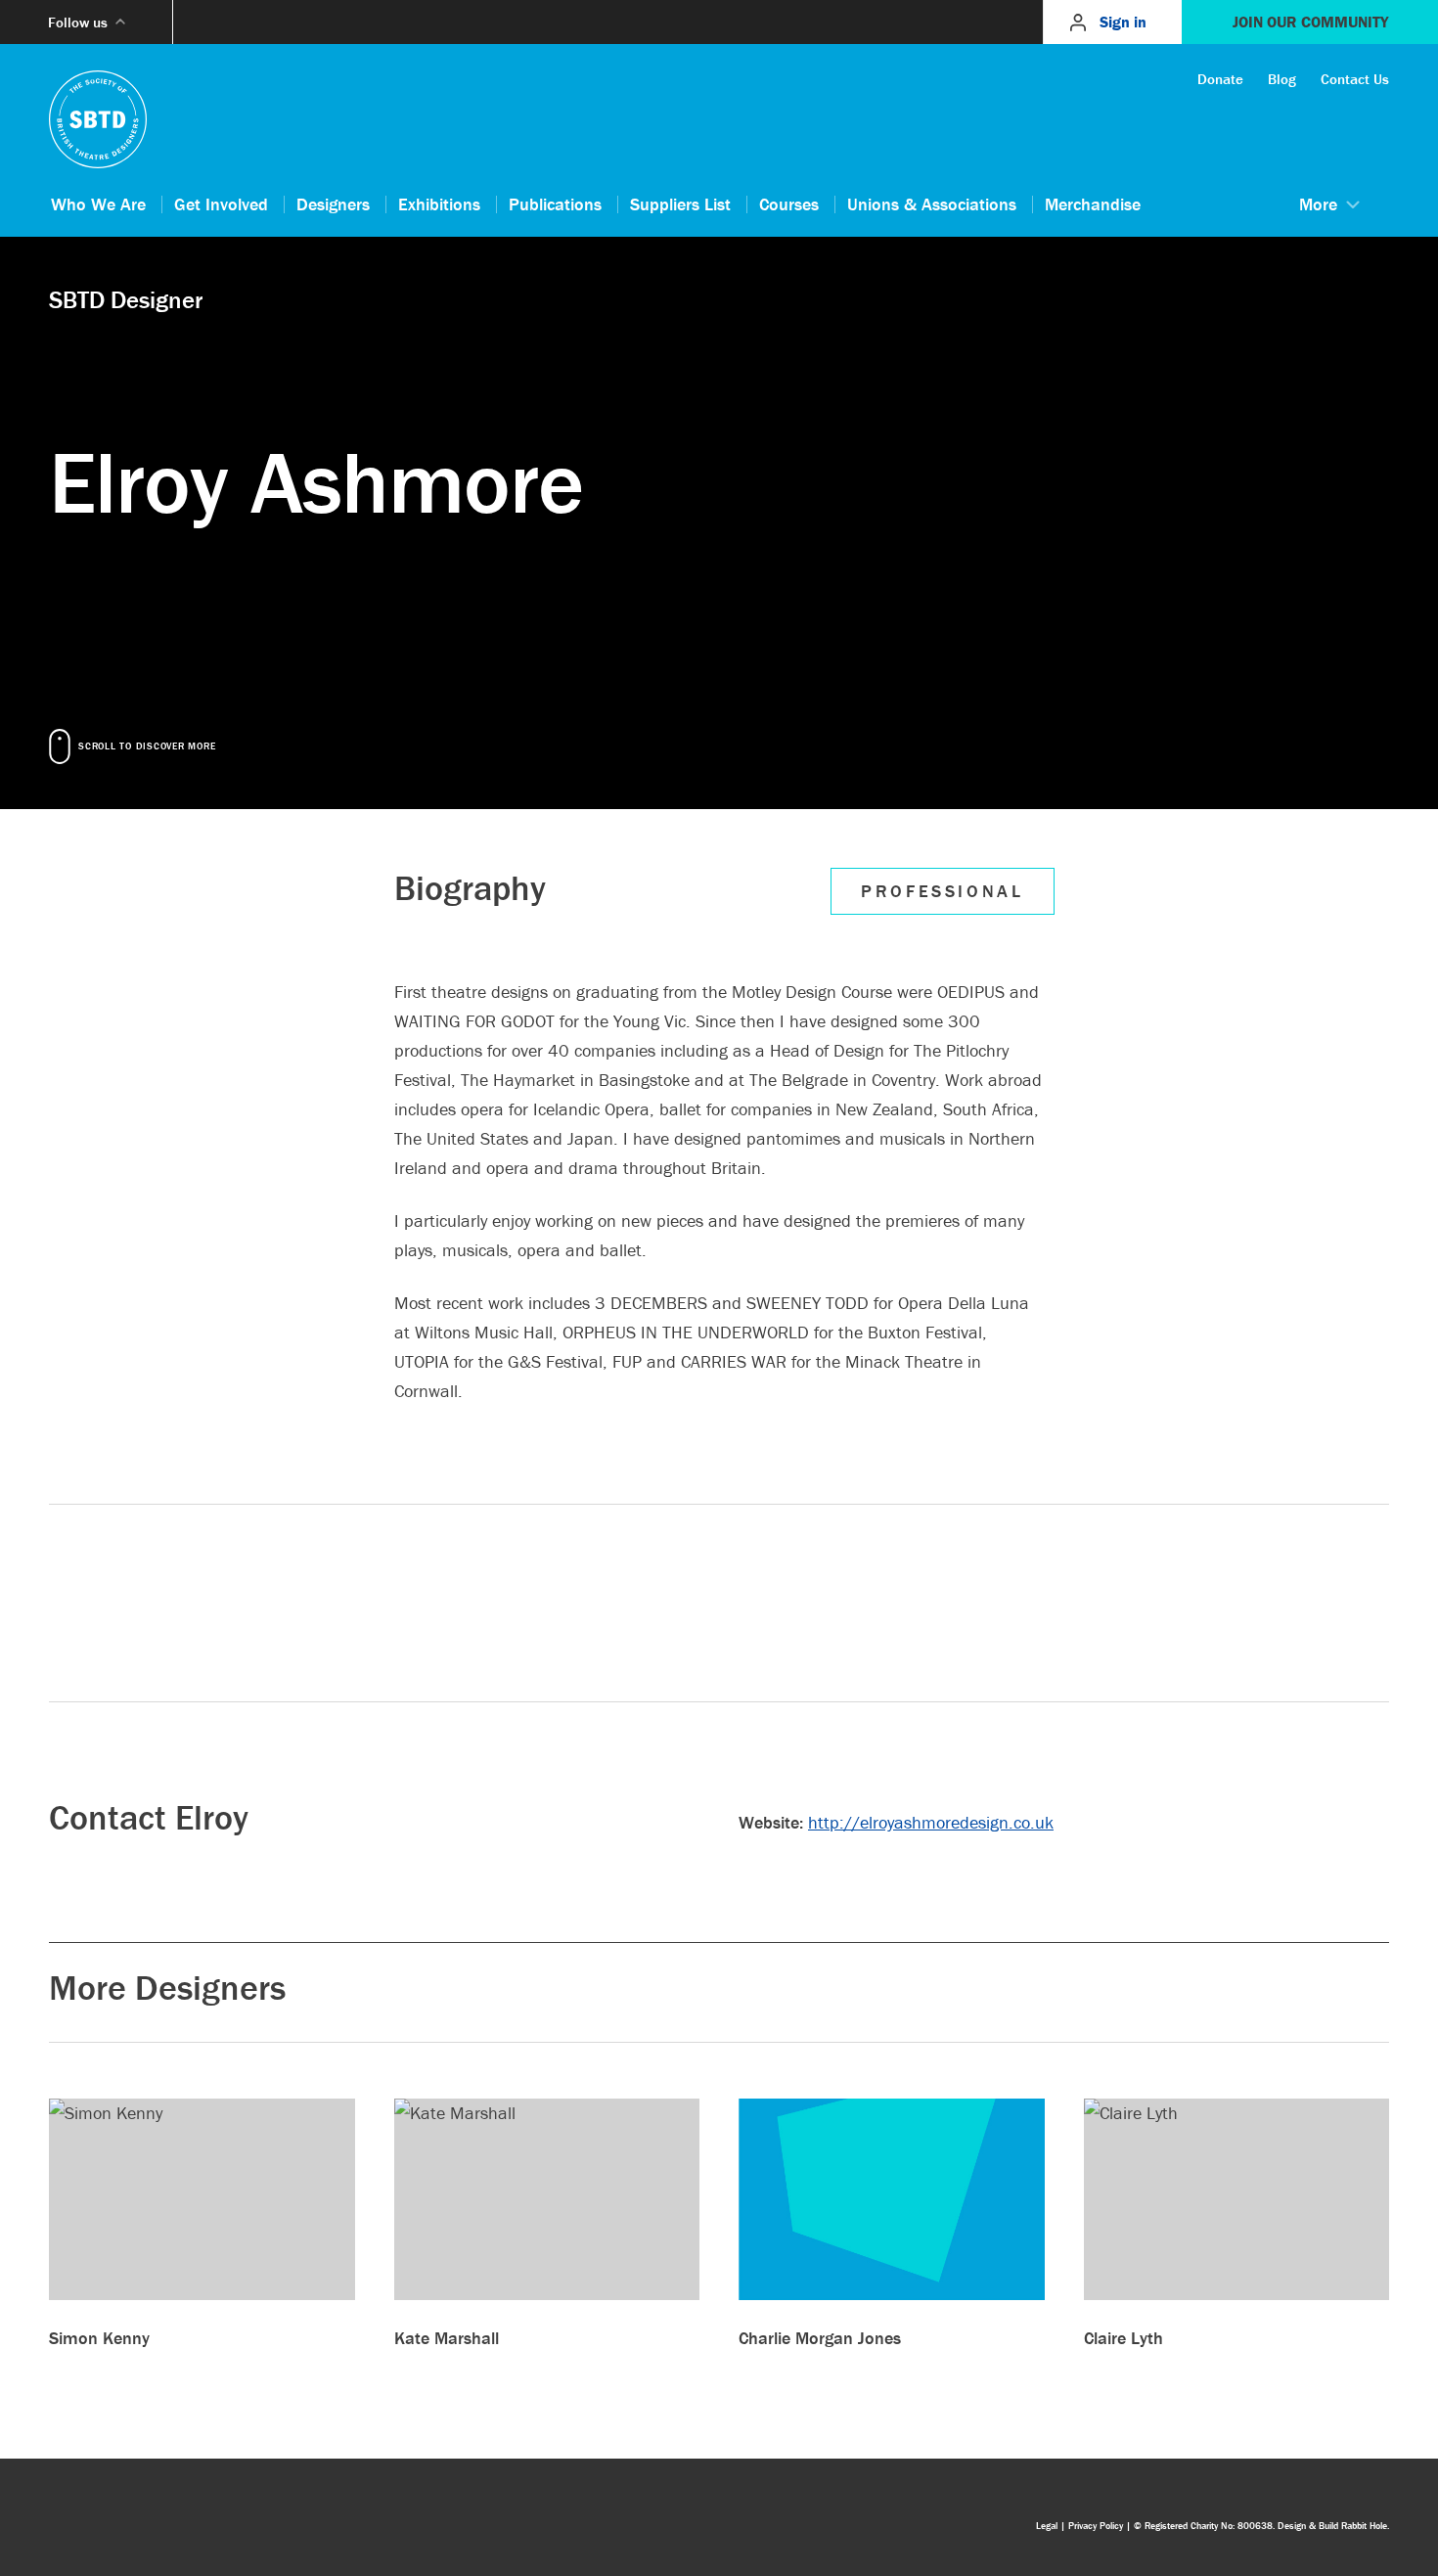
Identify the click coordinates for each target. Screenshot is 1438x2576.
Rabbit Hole (1364, 2526)
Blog (1282, 79)
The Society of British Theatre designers (98, 119)
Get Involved (221, 204)
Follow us (78, 22)
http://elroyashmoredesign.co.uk (931, 1822)
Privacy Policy (1096, 2526)
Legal (1047, 2526)
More (1318, 204)
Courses (789, 204)
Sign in (1123, 22)
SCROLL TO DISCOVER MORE (147, 746)
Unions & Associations (932, 204)
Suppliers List (680, 204)
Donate (1220, 79)
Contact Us (1355, 79)
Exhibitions (439, 204)
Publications (555, 204)
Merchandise (1093, 204)
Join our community (1310, 22)
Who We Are (98, 204)
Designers (333, 204)
